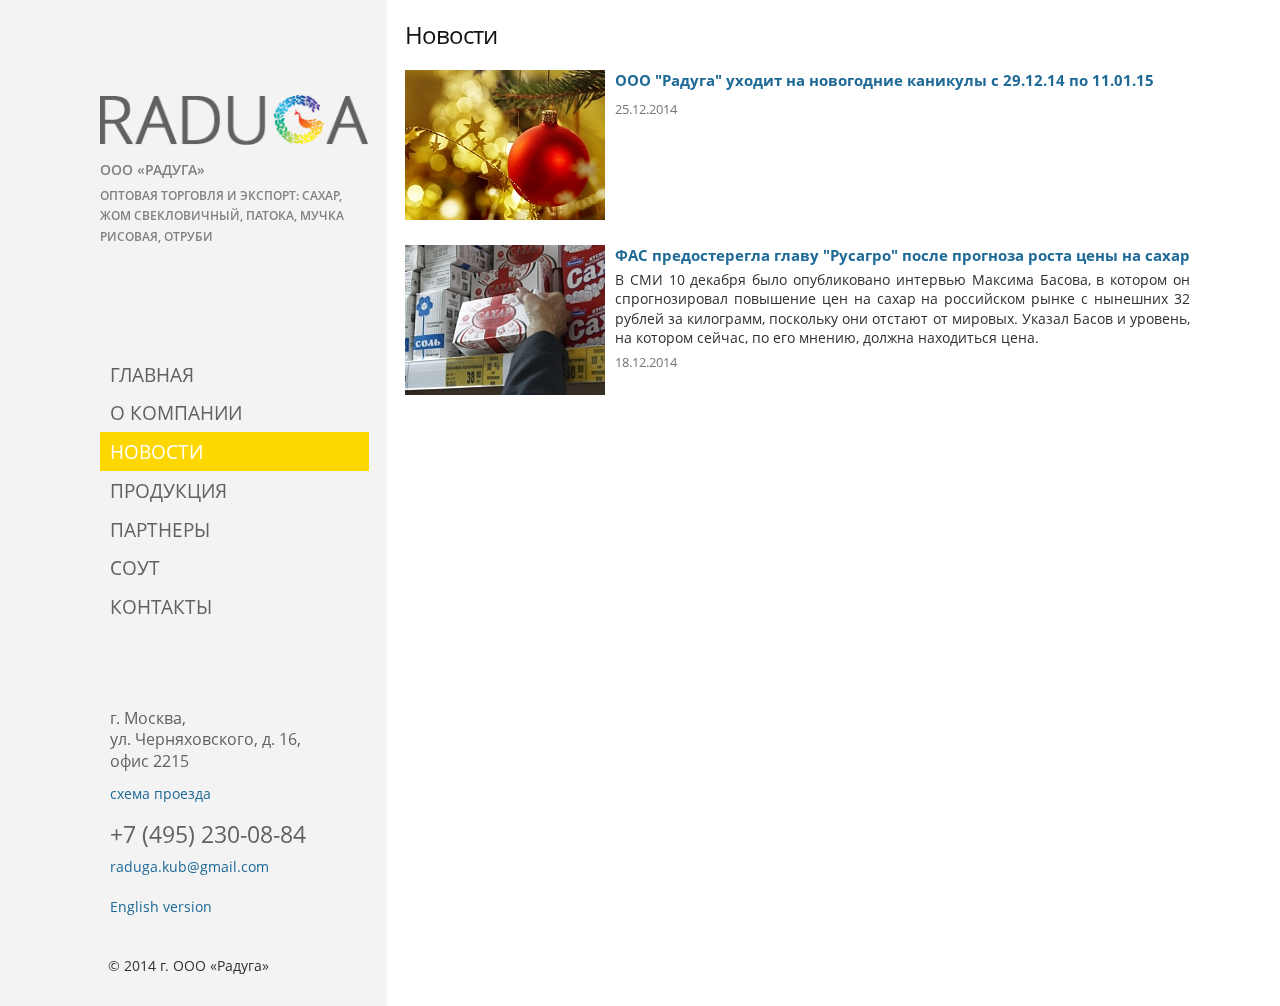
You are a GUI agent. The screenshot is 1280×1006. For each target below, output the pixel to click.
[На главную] (234, 120)
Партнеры (160, 529)
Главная (152, 374)
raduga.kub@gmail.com (189, 866)
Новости (156, 451)
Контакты (161, 606)
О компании (176, 412)
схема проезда (160, 793)
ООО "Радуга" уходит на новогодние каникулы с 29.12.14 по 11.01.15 (884, 80)
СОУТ (135, 567)
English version (161, 906)
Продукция (168, 490)
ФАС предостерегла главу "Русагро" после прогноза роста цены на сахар (902, 255)
